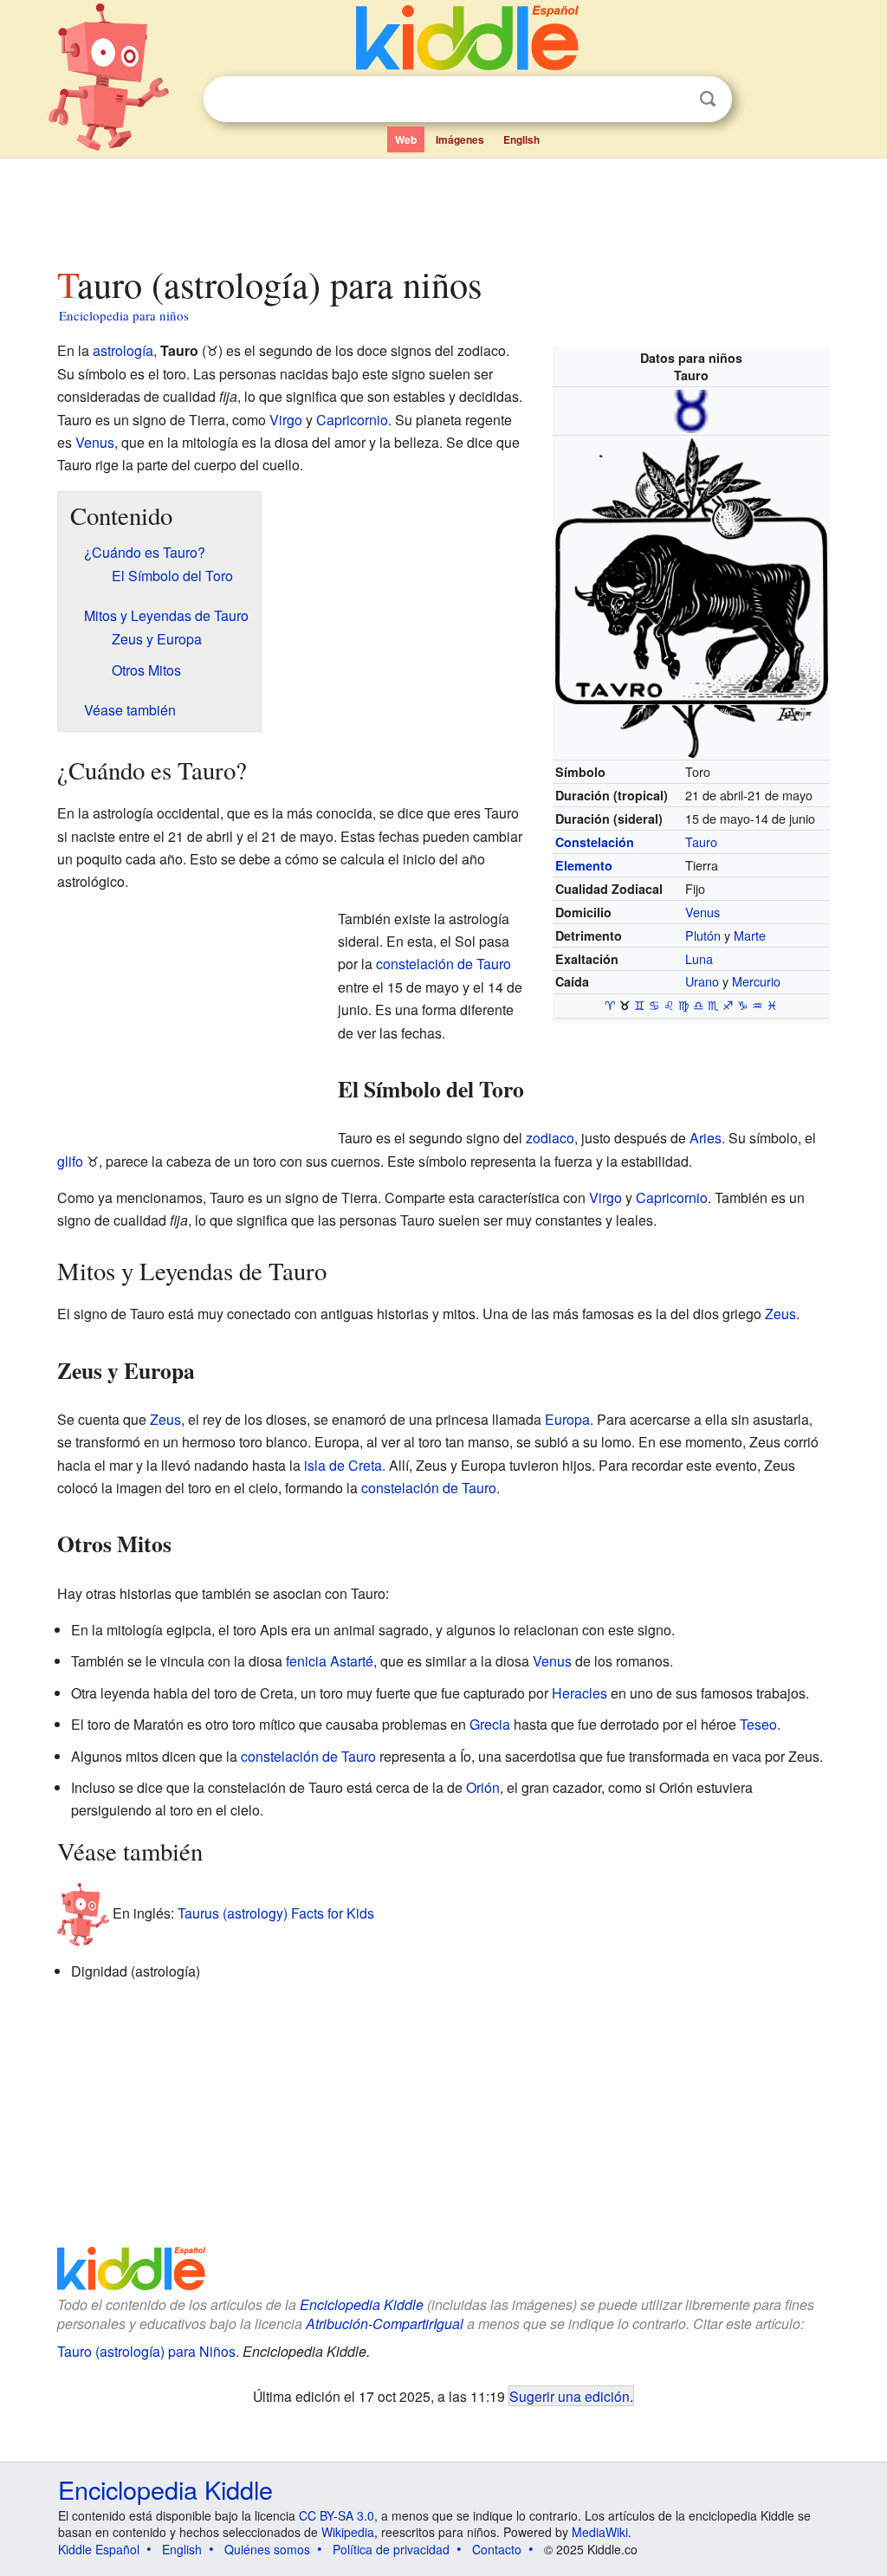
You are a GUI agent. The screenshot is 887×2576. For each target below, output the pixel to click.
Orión (483, 1787)
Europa (567, 1419)
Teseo (758, 1724)
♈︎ (610, 1006)
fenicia (306, 1661)
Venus (702, 912)
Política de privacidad (391, 2549)
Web (406, 139)
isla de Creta (343, 1465)
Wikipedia (348, 2532)
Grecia (490, 1724)
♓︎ (772, 1006)
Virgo (286, 420)
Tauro (701, 841)
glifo (70, 1161)
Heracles (579, 1693)
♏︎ (713, 1006)
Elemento (584, 865)
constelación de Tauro (443, 964)
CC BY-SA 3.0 (337, 2515)
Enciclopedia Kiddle (362, 2304)
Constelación (595, 842)
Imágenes (460, 139)
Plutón (703, 935)
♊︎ (640, 1006)
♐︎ (728, 1006)
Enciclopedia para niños (124, 315)
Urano (702, 981)
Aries (706, 1138)
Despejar (672, 100)
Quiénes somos (267, 2549)
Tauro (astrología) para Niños (146, 2351)
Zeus (780, 1314)
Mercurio (756, 981)
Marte (750, 935)
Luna (699, 958)
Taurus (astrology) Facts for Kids (276, 1913)
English (521, 139)
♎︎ (699, 1006)
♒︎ (758, 1006)
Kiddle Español (99, 2549)
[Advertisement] (443, 207)
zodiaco (550, 1138)
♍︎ (684, 1006)
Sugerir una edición (570, 2396)
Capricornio (352, 420)
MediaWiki (600, 2532)
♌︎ (669, 1006)
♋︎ (654, 1006)
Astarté (352, 1661)
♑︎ (743, 1006)
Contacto (497, 2549)
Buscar (708, 99)
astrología (123, 350)
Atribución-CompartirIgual (385, 2324)
